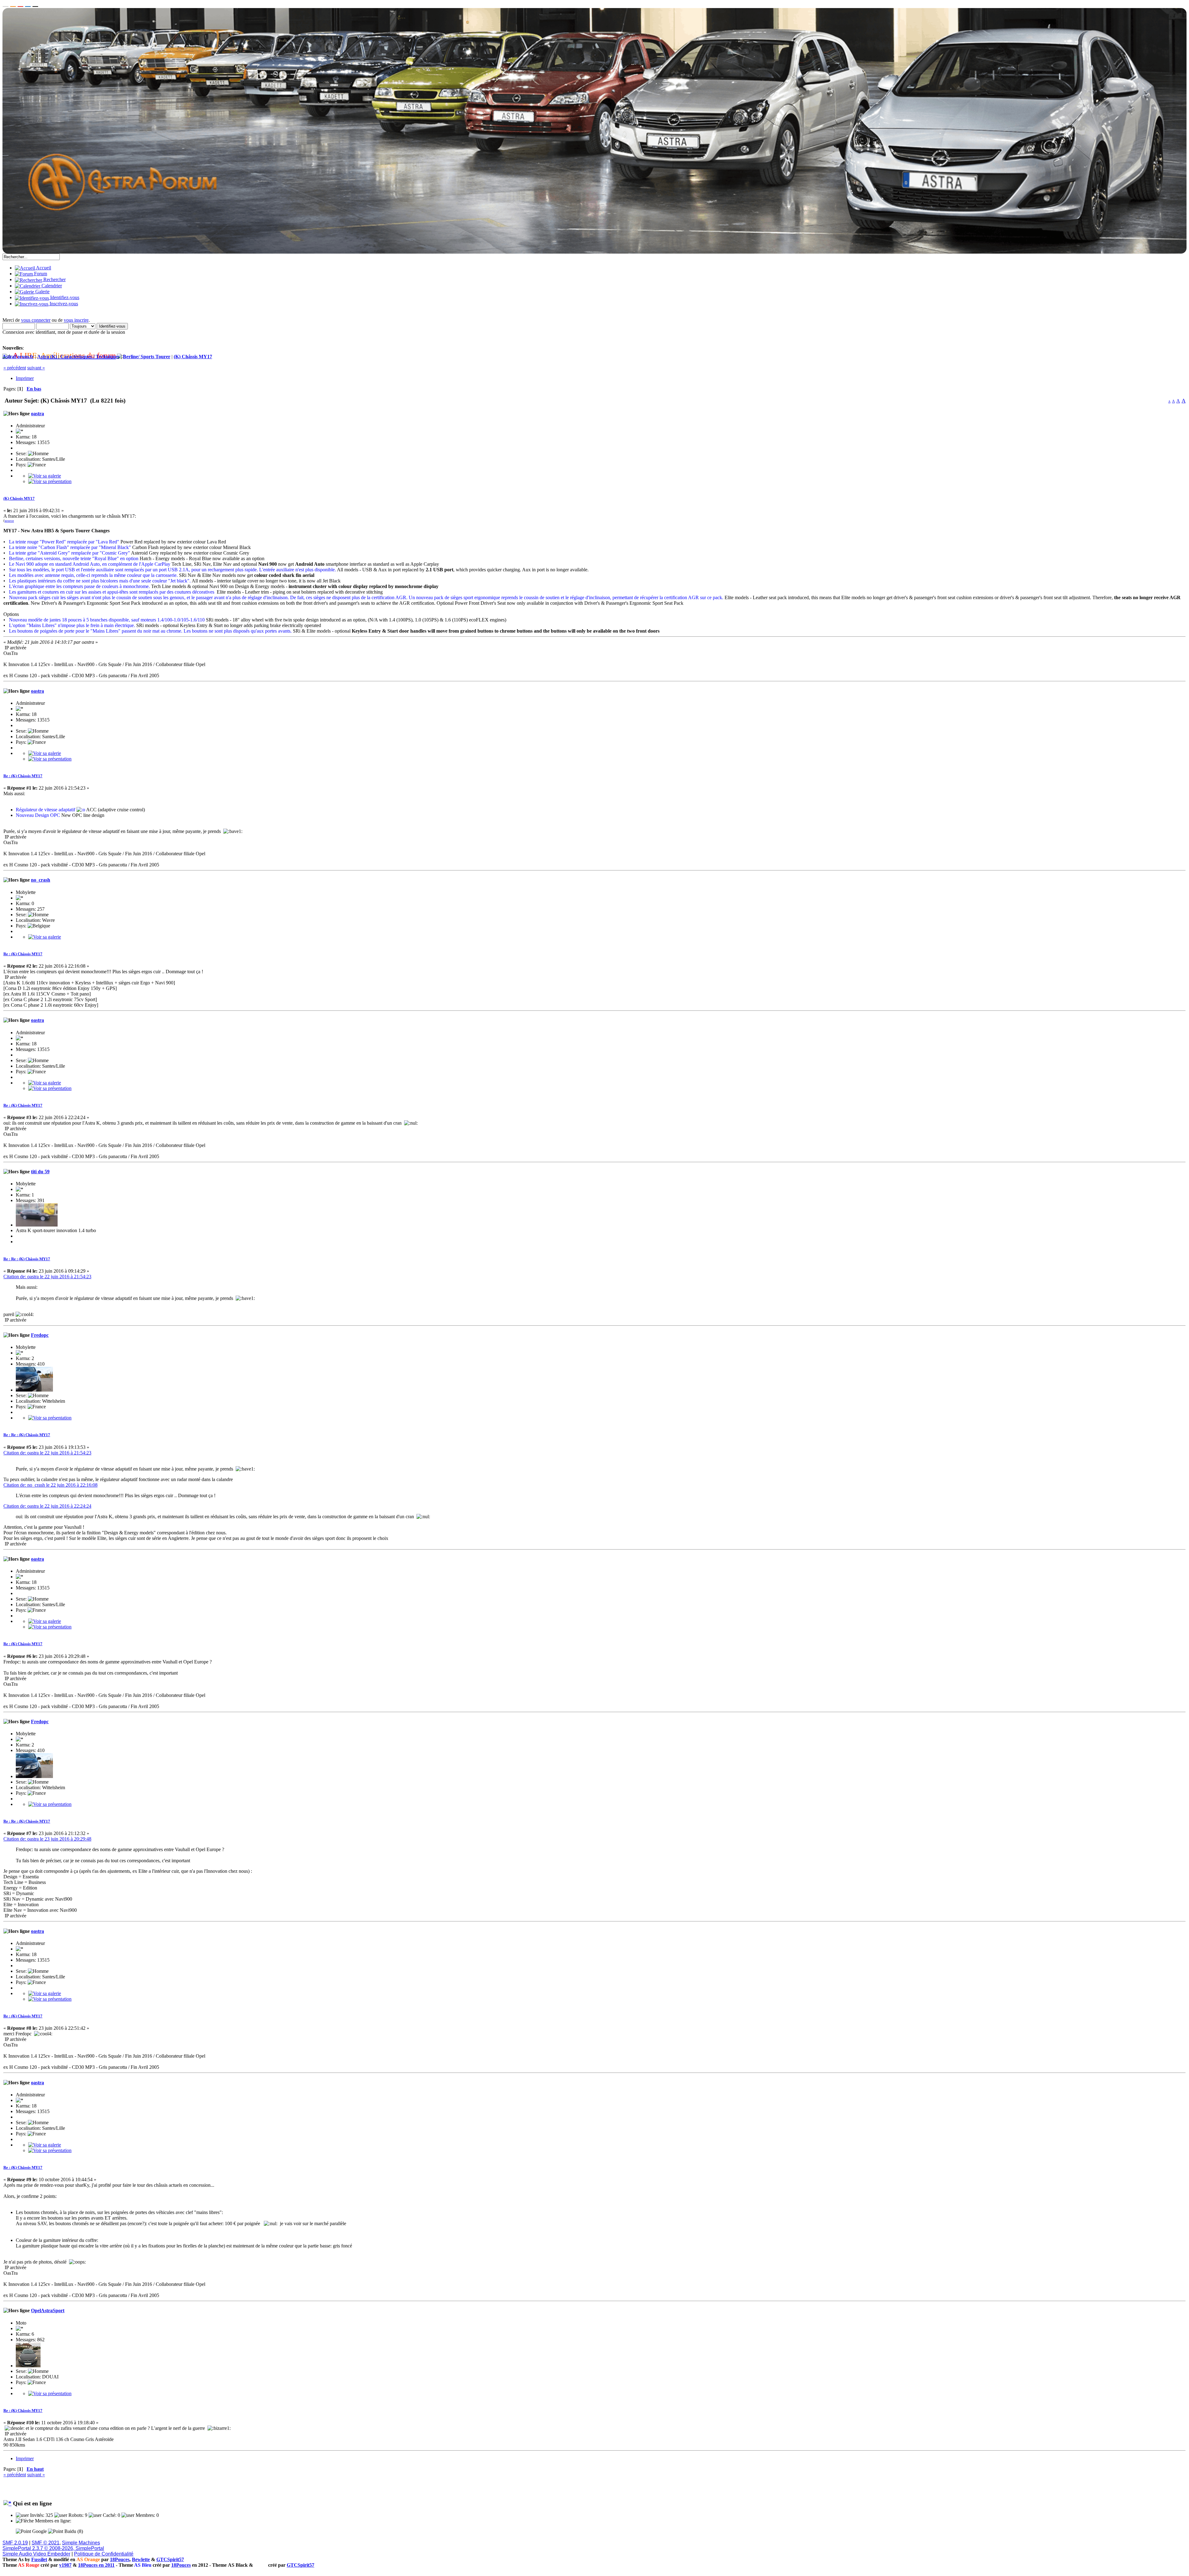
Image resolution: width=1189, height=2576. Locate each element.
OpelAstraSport (48, 2310)
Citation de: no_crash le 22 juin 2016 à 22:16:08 (50, 1485)
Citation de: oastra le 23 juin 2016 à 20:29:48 (47, 1839)
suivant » (36, 368)
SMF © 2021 (46, 2543)
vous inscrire (76, 320)
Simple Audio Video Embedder (36, 2554)
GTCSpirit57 (170, 2559)
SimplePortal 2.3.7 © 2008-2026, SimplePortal (53, 2548)
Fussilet (39, 2559)
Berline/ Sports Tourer (147, 357)
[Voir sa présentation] (50, 481)
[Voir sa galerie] (45, 476)
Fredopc (40, 1335)
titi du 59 (40, 1172)
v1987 (65, 2565)
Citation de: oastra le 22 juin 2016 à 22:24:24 (47, 1506)
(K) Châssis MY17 (193, 357)
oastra (37, 414)
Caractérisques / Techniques (90, 357)
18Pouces (120, 2559)
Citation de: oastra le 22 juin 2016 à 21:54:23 (47, 1277)
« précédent (15, 368)
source (9, 521)
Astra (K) (47, 357)
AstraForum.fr (18, 357)
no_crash (41, 880)
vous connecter (36, 320)
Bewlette (141, 2559)
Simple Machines (81, 2543)
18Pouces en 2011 (96, 2565)
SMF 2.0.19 (15, 2543)
